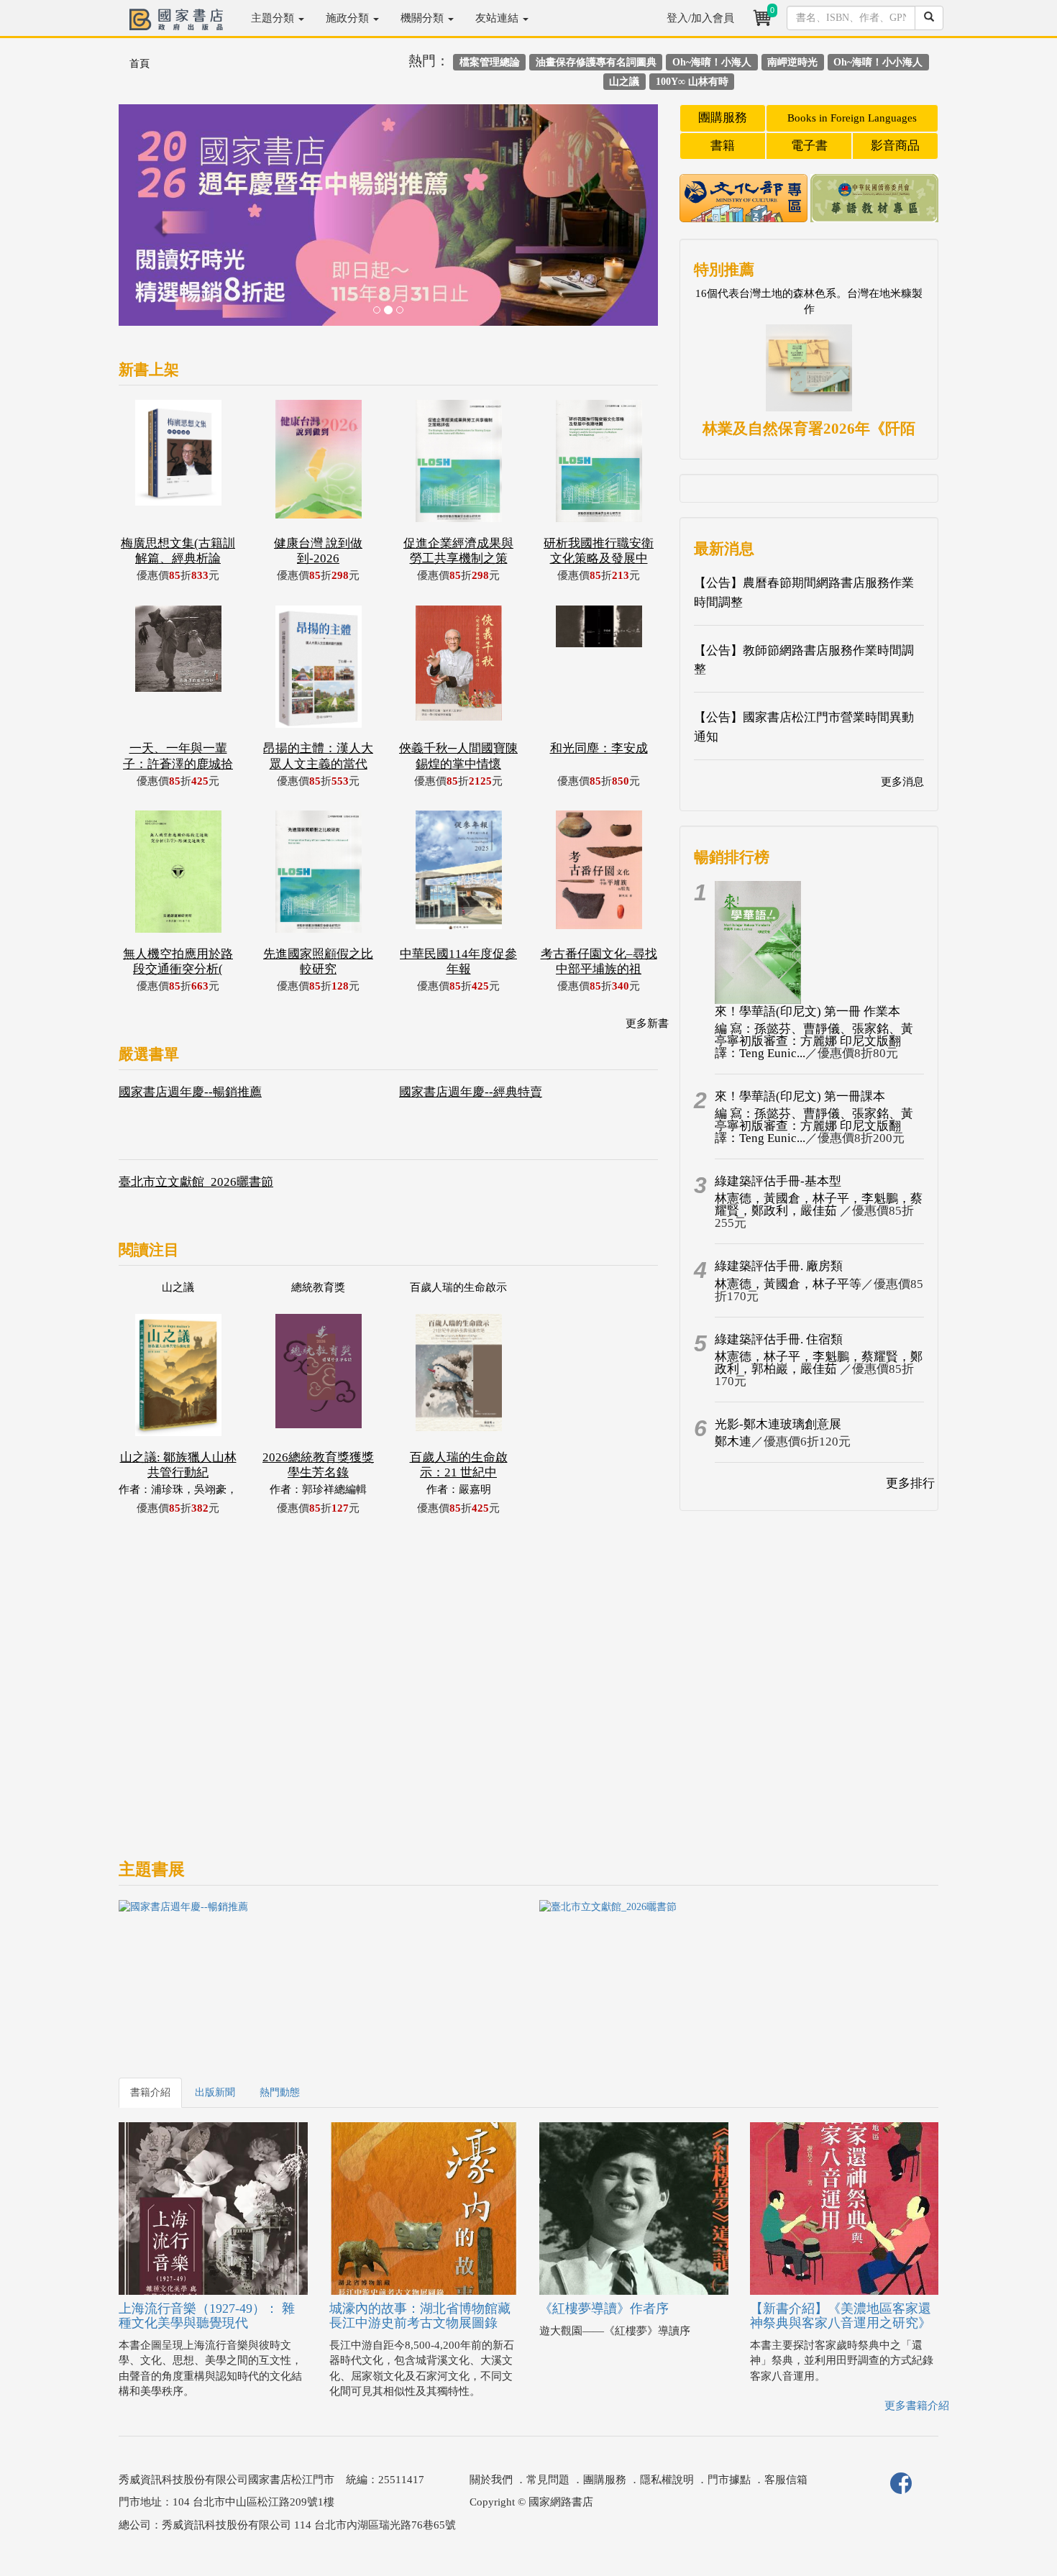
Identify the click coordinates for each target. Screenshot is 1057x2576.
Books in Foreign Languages (852, 118)
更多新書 (647, 1023)
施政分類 (349, 18)
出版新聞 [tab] (215, 2092)
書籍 (723, 146)
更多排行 (910, 1483)
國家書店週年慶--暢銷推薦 (190, 1092)
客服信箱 (786, 2480)
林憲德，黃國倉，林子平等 (788, 1284)
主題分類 (274, 18)
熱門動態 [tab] (280, 2092)
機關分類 (424, 18)
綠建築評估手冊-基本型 (778, 1181)
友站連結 (498, 18)
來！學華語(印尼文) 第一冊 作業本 (807, 1011)
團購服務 (723, 118)
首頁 (139, 64)
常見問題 (548, 2480)
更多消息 (902, 782)
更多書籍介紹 (917, 2406)
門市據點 (729, 2480)
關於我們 (491, 2480)
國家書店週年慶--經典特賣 (471, 1092)
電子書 (809, 146)
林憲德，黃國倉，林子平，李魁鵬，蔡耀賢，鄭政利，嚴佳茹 (819, 1205)
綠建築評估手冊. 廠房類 (779, 1266)
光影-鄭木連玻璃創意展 (778, 1424)
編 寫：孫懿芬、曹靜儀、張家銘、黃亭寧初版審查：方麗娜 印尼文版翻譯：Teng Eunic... (814, 1041)
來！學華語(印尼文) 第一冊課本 (800, 1096)
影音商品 (895, 146)
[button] (159, 222)
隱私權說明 (667, 2480)
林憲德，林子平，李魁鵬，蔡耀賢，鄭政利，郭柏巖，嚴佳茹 (819, 1363)
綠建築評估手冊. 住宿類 (779, 1339)
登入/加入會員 (700, 18)
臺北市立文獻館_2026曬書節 (196, 1182)
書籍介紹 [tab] (150, 2092)
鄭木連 (733, 1442)
